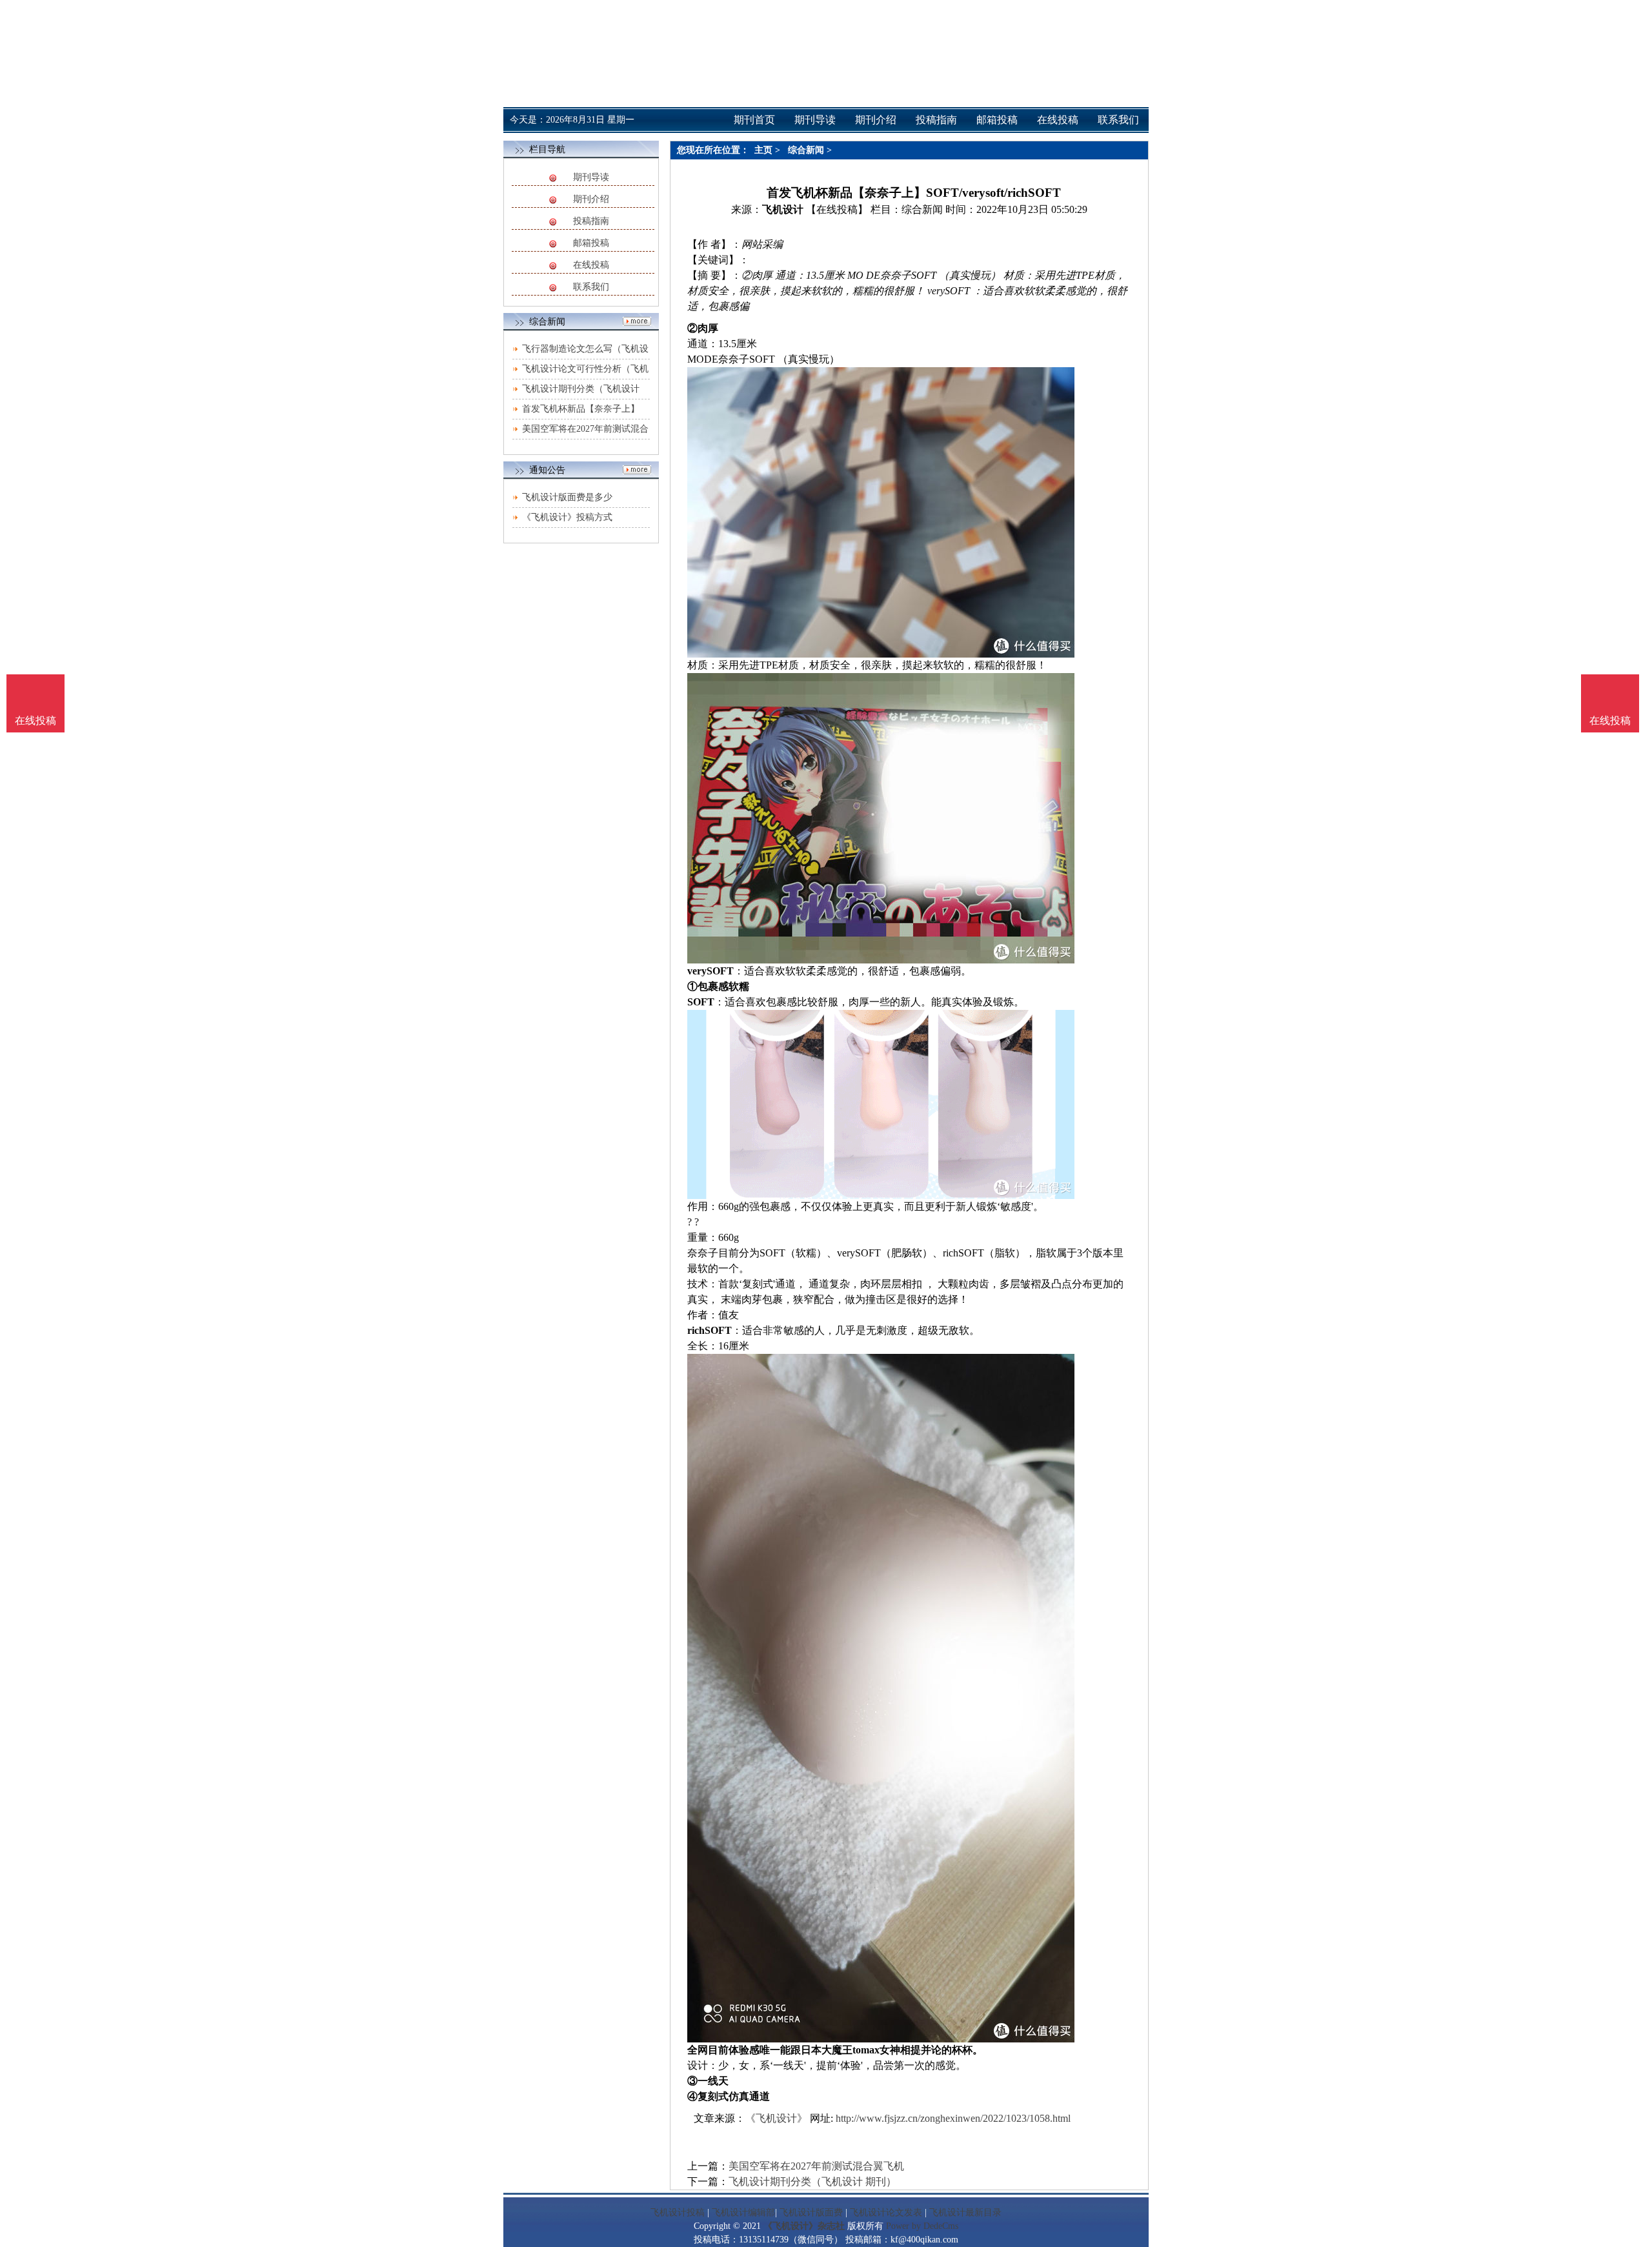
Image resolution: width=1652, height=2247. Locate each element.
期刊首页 (754, 120)
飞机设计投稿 (678, 2212)
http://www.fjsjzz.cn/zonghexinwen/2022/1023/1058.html (953, 2118)
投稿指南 (591, 221)
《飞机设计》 (776, 2118)
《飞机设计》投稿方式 (567, 517)
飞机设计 (783, 209)
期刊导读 (591, 177)
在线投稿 (591, 265)
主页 (763, 150)
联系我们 (591, 287)
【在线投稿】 (837, 209)
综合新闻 (806, 150)
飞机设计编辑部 (743, 2212)
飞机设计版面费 (811, 2212)
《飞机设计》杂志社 (804, 2226)
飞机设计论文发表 (886, 2212)
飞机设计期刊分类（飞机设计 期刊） (812, 2182)
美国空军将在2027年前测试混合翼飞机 (816, 2166)
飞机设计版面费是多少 (567, 497)
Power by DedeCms (922, 2226)
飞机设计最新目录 (965, 2212)
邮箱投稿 (591, 243)
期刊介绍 (591, 199)
